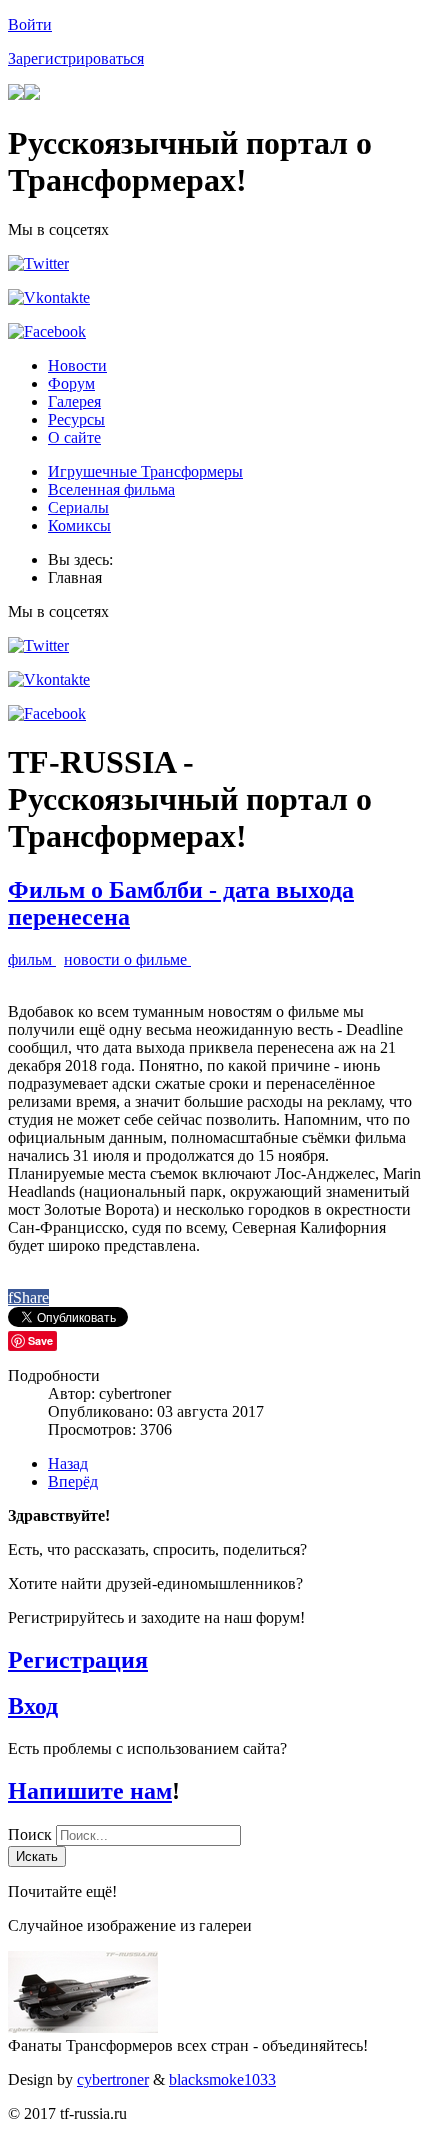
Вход (33, 1706)
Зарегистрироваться (76, 58)
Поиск (32, 1834)
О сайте (74, 437)
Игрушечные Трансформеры (145, 471)
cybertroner (113, 2079)
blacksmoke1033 (222, 2079)
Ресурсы (76, 419)
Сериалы (78, 507)
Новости (77, 365)
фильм (32, 959)
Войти (30, 24)
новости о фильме (127, 959)
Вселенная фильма (111, 489)
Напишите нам (90, 1791)
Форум (71, 383)
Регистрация (78, 1660)
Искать (37, 1856)
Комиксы (79, 525)
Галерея (74, 401)
